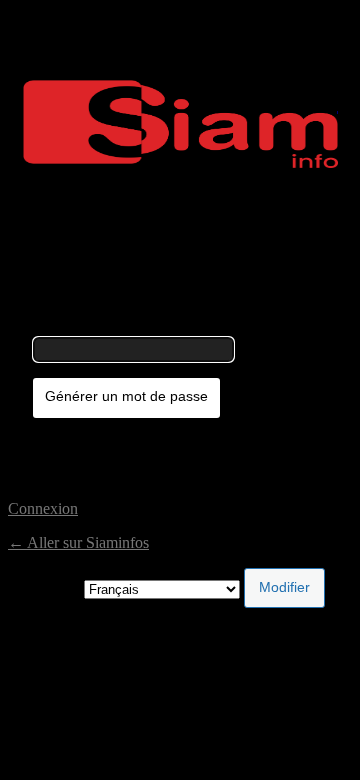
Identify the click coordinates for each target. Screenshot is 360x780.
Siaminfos (180, 124)
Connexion (43, 508)
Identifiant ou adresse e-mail (121, 327)
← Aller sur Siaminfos (78, 542)
